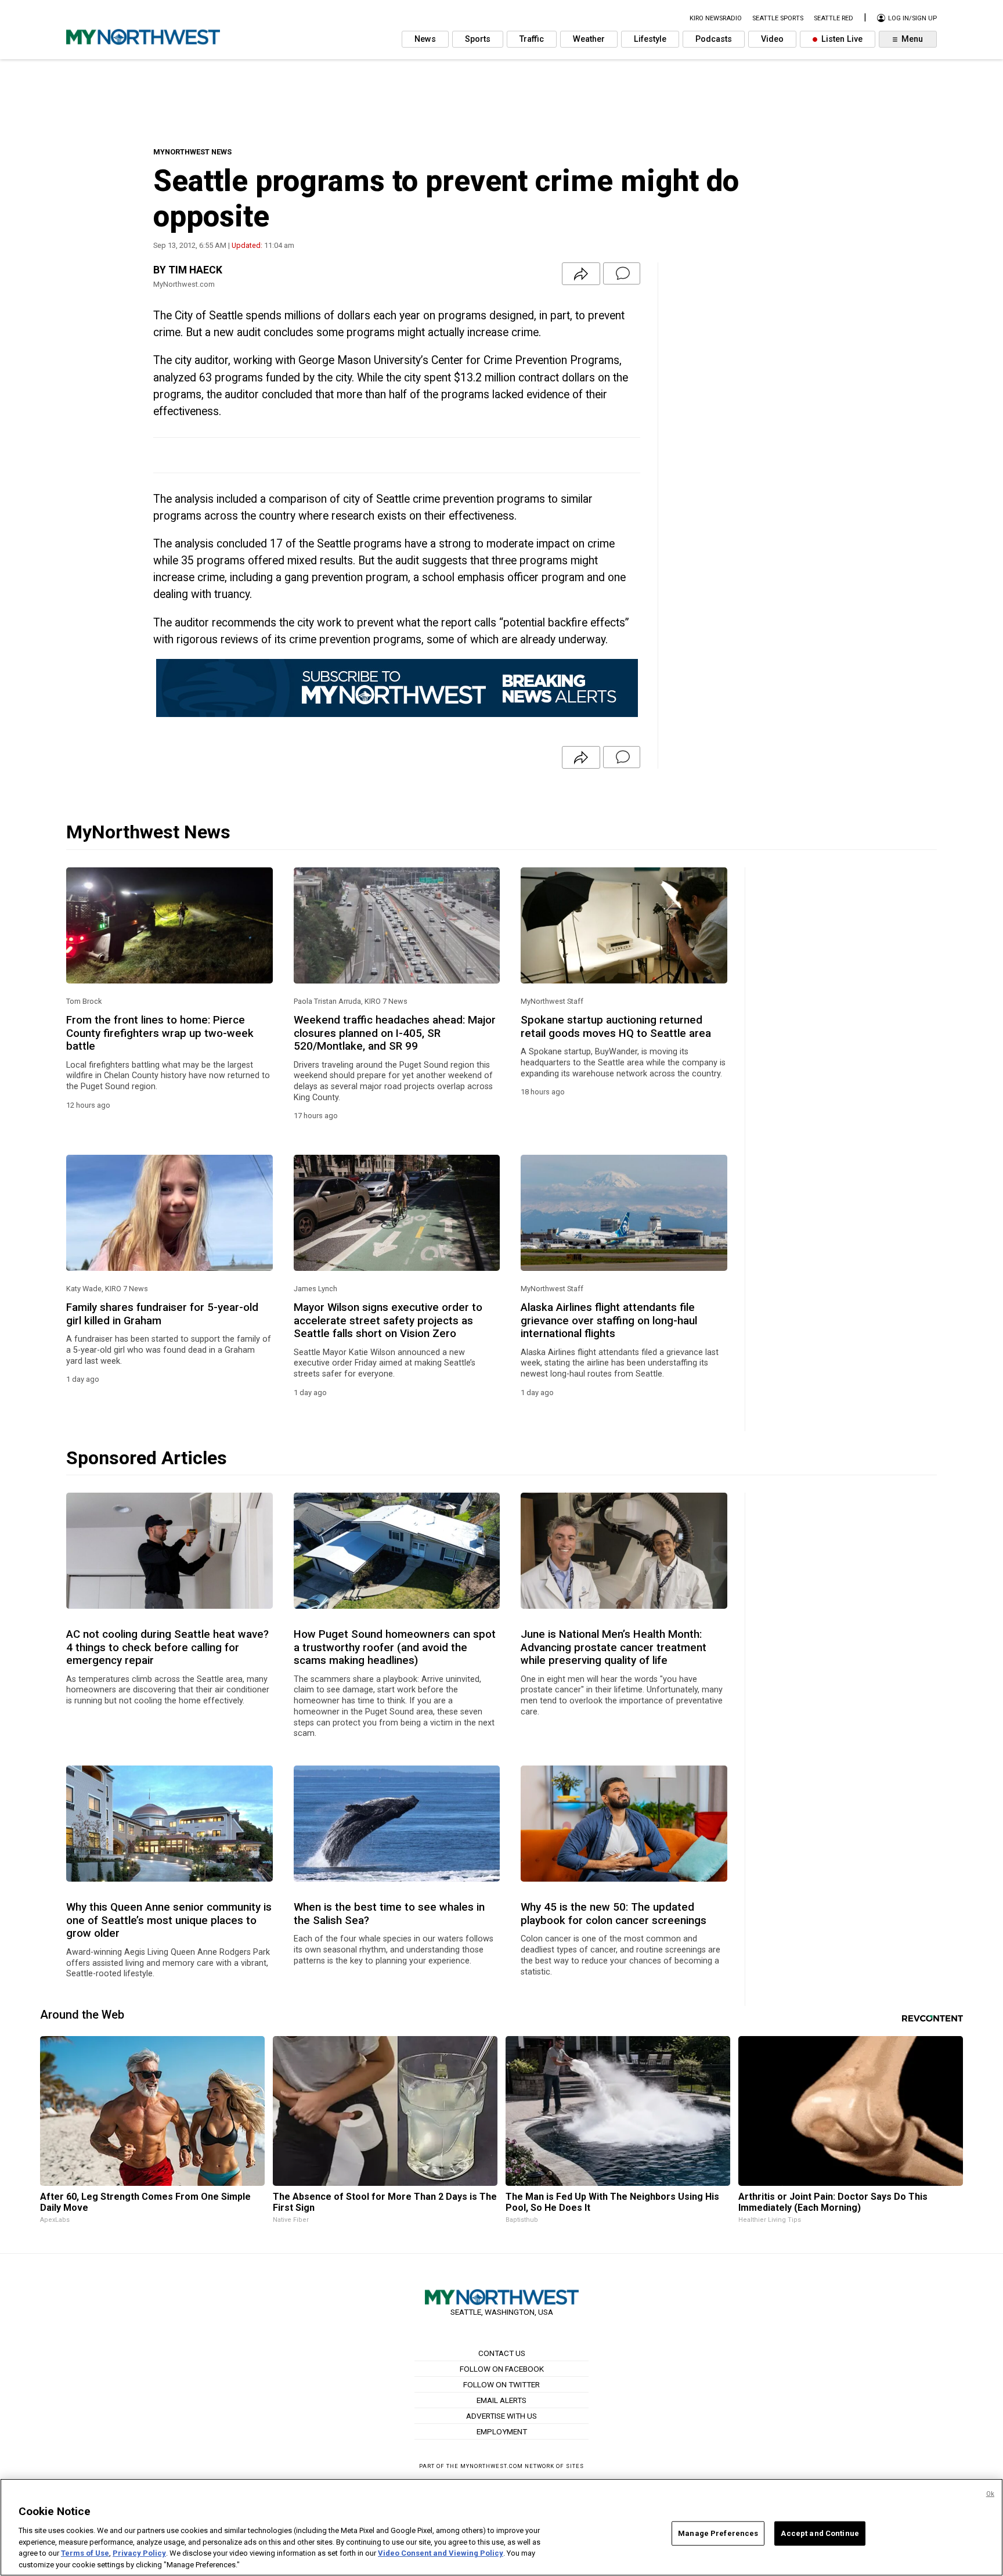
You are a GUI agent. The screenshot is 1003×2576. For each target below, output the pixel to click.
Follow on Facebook (502, 2369)
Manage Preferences (718, 2533)
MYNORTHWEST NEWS (192, 152)
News (425, 39)
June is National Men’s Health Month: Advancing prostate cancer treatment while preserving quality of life (614, 1647)
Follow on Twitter (501, 2384)
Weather (589, 39)
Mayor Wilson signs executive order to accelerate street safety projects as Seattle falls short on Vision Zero (388, 1321)
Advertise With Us (501, 2416)
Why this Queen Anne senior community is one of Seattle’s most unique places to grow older (169, 1920)
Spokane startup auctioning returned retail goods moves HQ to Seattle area (616, 1026)
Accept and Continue (820, 2533)
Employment (502, 2431)
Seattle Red (834, 18)
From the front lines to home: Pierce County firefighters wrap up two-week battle (160, 1033)
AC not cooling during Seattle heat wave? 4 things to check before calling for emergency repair (167, 1647)
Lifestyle (650, 39)
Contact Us (502, 2353)
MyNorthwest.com (492, 2466)
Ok (990, 2494)
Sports (478, 39)
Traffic (532, 39)
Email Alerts (501, 2400)
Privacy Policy (139, 2553)
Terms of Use (85, 2553)
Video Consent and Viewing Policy (441, 2553)
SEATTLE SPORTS (778, 18)
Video (772, 39)
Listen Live (841, 39)
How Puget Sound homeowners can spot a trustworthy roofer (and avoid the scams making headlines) (395, 1647)
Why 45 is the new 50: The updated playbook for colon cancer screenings (614, 1914)
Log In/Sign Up (912, 18)
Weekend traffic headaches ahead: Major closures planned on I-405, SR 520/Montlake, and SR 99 (395, 1033)
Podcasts (714, 39)
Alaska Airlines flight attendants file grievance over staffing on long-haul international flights (609, 1321)
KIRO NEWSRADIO (716, 18)
